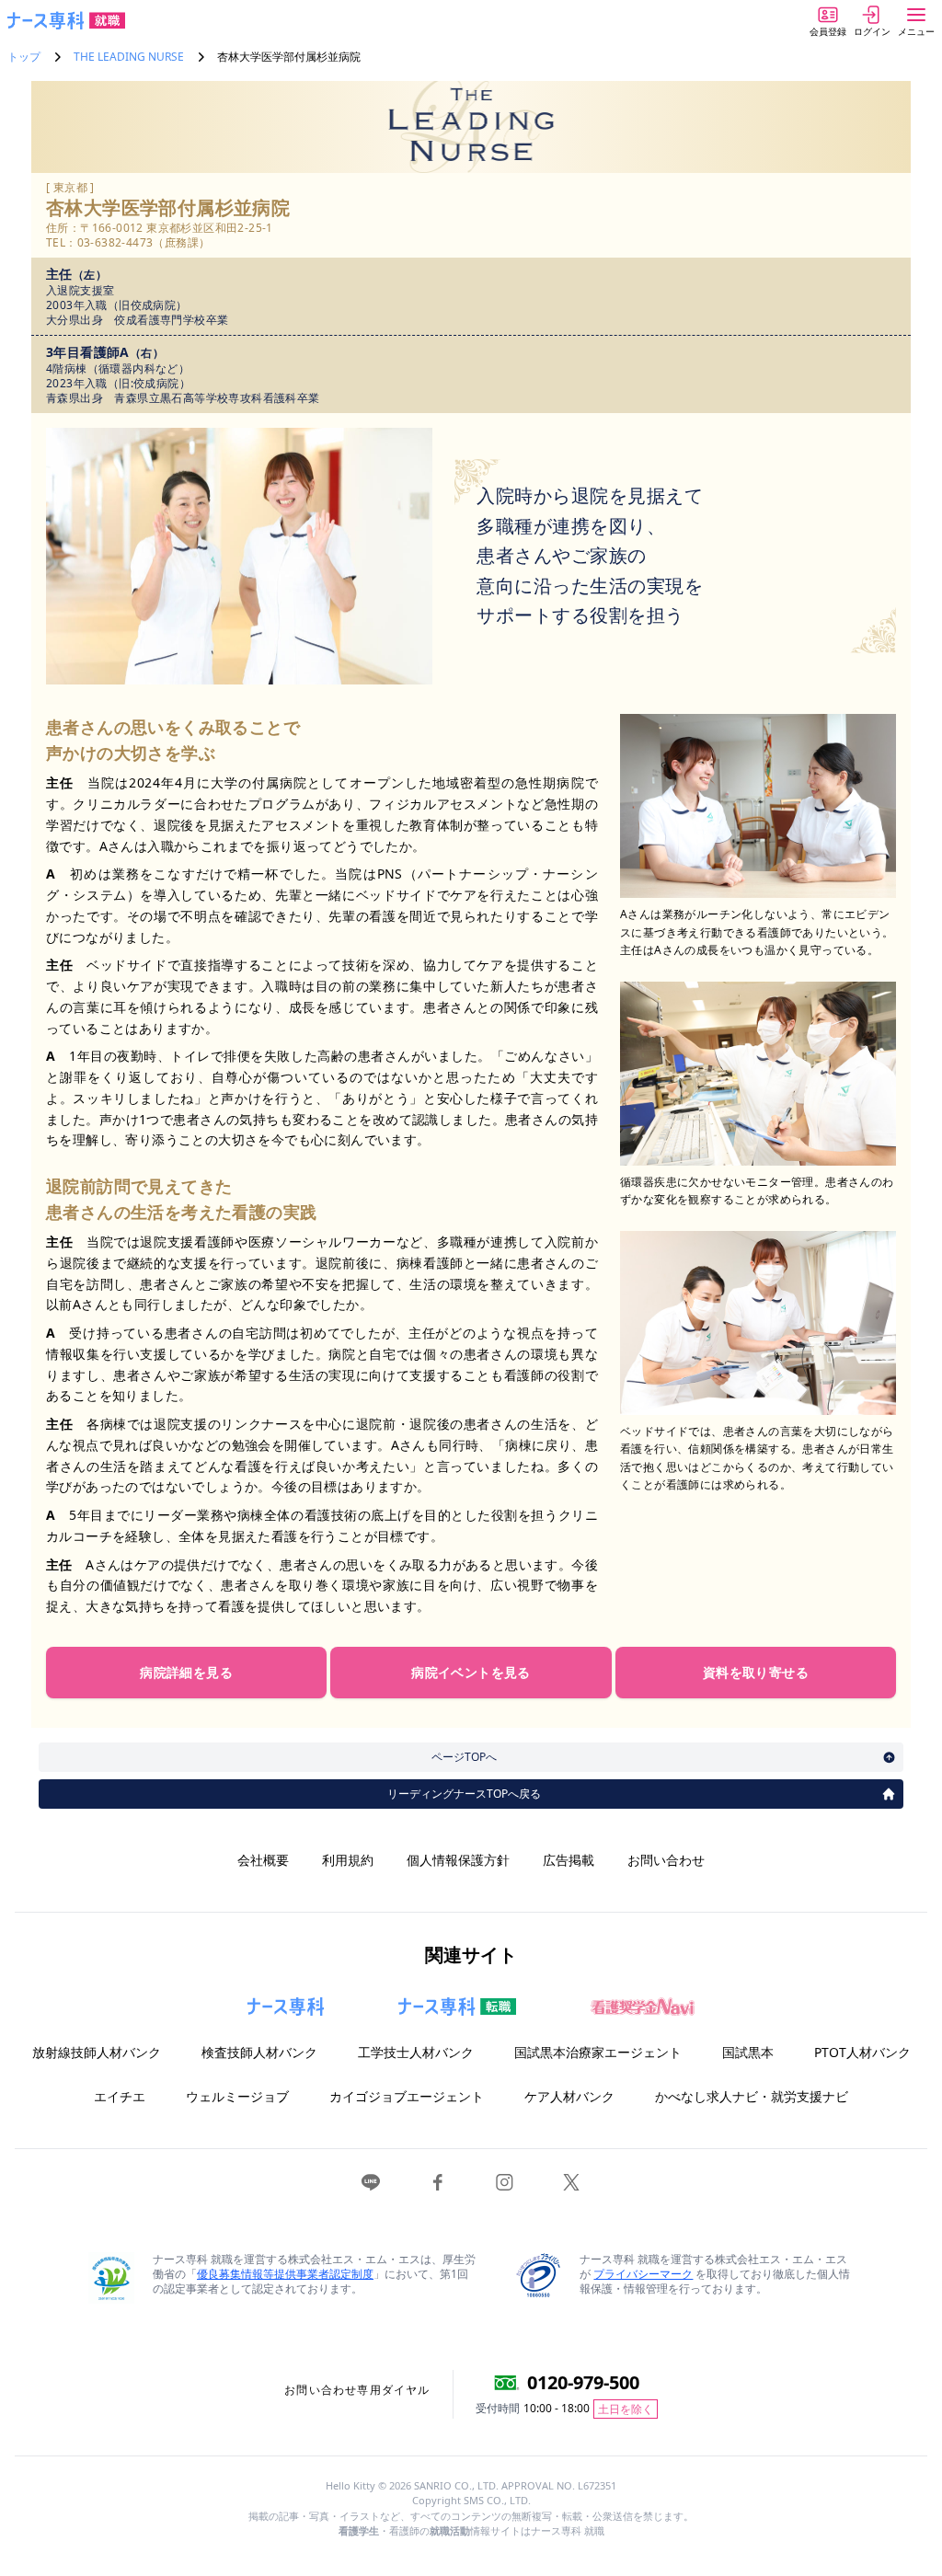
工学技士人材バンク (416, 2052)
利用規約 (348, 1860)
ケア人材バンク (569, 2096)
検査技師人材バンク (259, 2052)
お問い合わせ (666, 1860)
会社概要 (263, 1860)
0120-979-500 (583, 2382)
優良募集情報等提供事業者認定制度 (285, 2274)
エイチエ (120, 2096)
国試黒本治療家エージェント (598, 2052)
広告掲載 (569, 1860)
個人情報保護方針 (458, 1860)
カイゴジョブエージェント (407, 2096)
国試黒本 (748, 2052)
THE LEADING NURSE (129, 57)
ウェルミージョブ (237, 2096)
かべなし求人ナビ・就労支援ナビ (752, 2096)
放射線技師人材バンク (97, 2052)
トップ (24, 57)
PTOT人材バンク (862, 2052)
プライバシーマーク (643, 2274)
